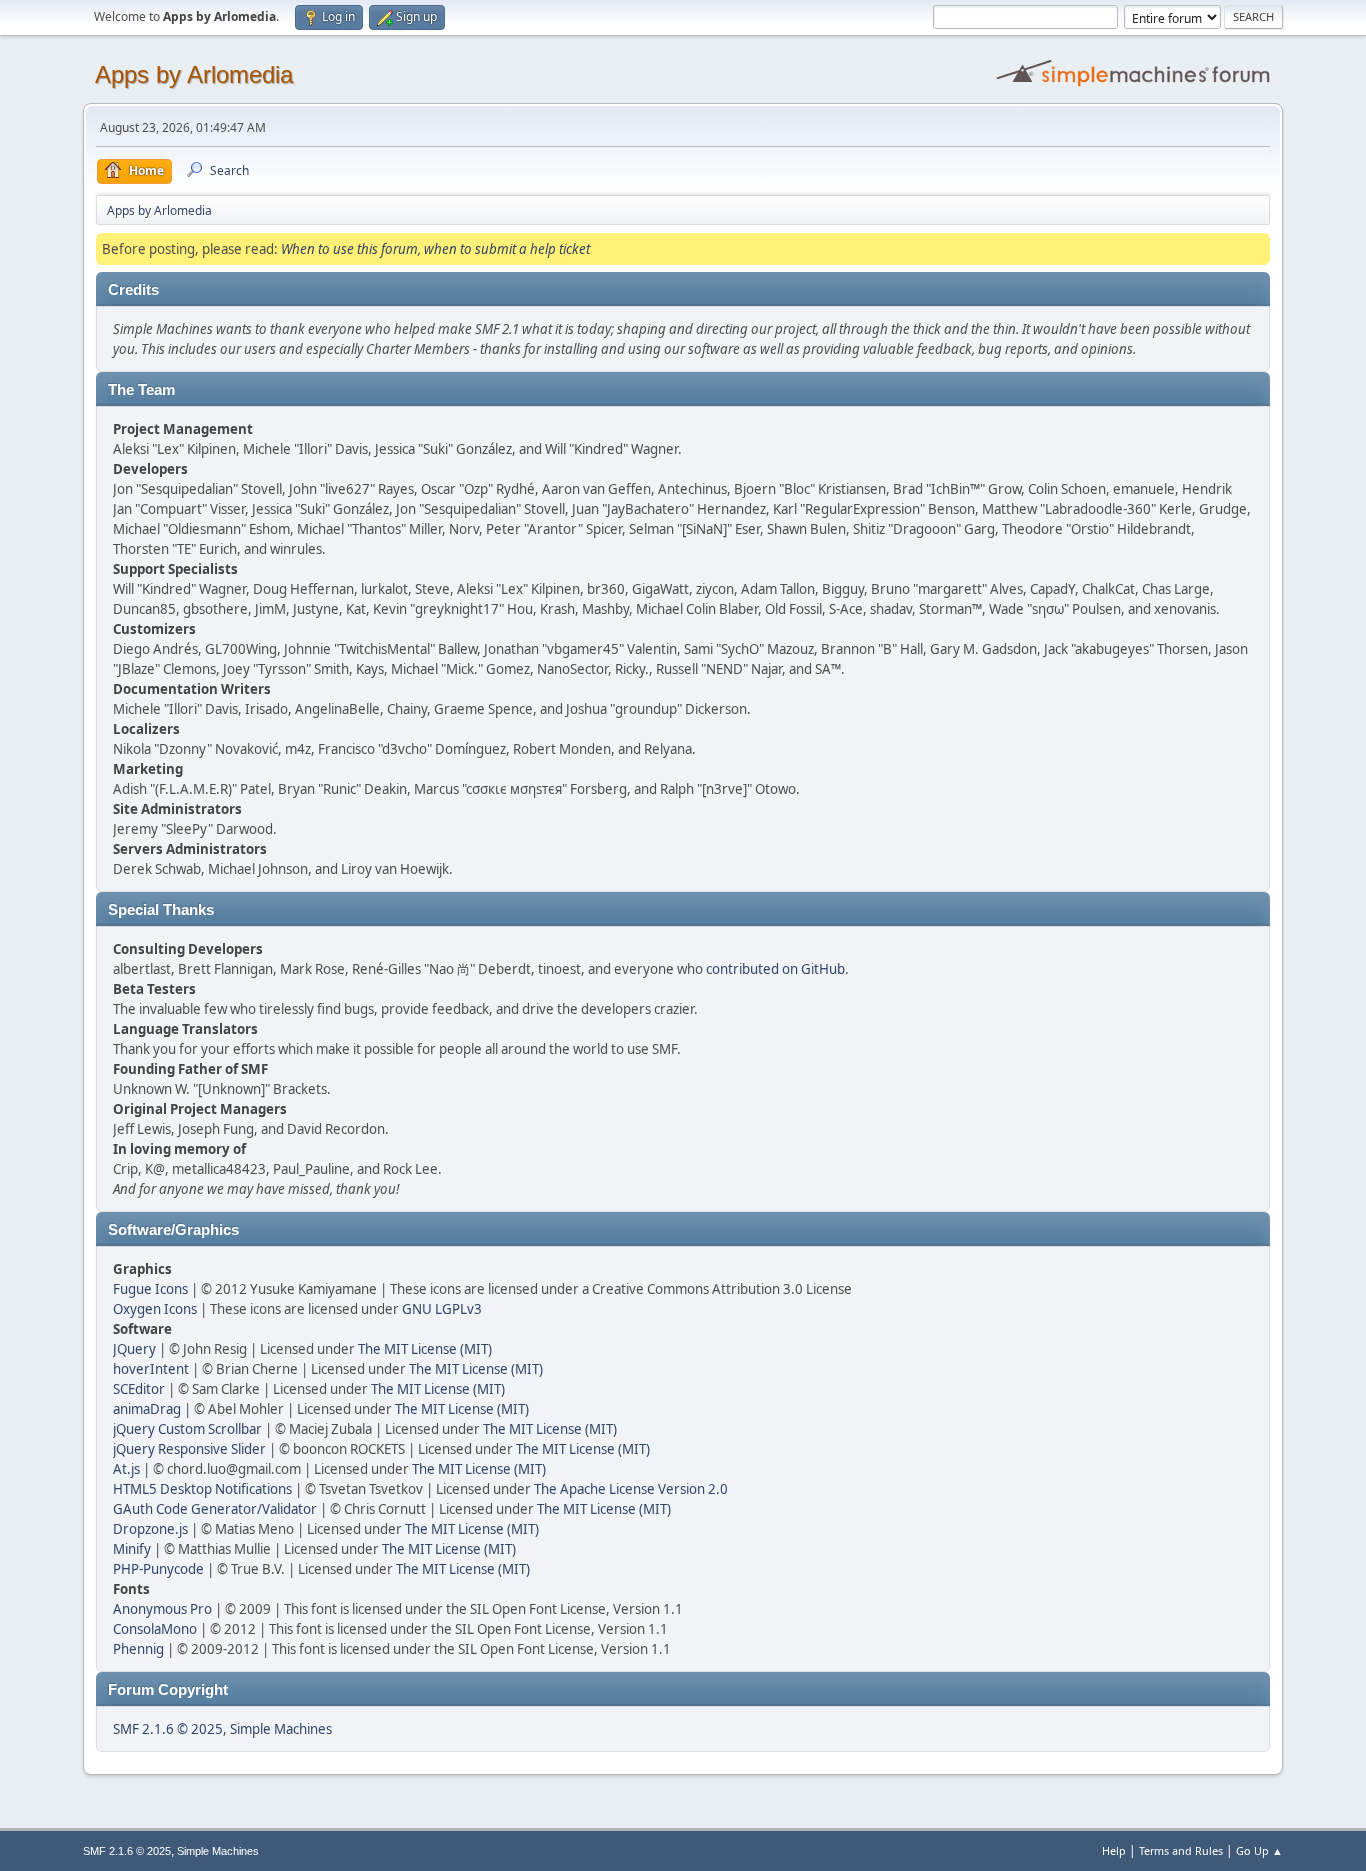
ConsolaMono (155, 1629)
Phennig (138, 1649)
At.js (126, 1469)
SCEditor (139, 1389)
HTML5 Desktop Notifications (202, 1489)
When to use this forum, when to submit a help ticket (435, 249)
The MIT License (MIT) (425, 1349)
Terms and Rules (1181, 1850)
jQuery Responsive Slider (189, 1449)
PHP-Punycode (158, 1569)
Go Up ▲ (1259, 1850)
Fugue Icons (150, 1289)
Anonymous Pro (162, 1609)
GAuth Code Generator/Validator (215, 1509)
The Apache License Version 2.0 (631, 1489)
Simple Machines (281, 1729)
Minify (132, 1549)
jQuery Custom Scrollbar (187, 1429)
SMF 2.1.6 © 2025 (168, 1729)
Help (1114, 1850)
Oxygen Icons (155, 1309)
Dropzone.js (150, 1529)
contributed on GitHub (775, 969)
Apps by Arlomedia (194, 74)
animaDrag (147, 1409)
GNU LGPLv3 (442, 1309)
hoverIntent (151, 1369)
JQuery (134, 1349)
